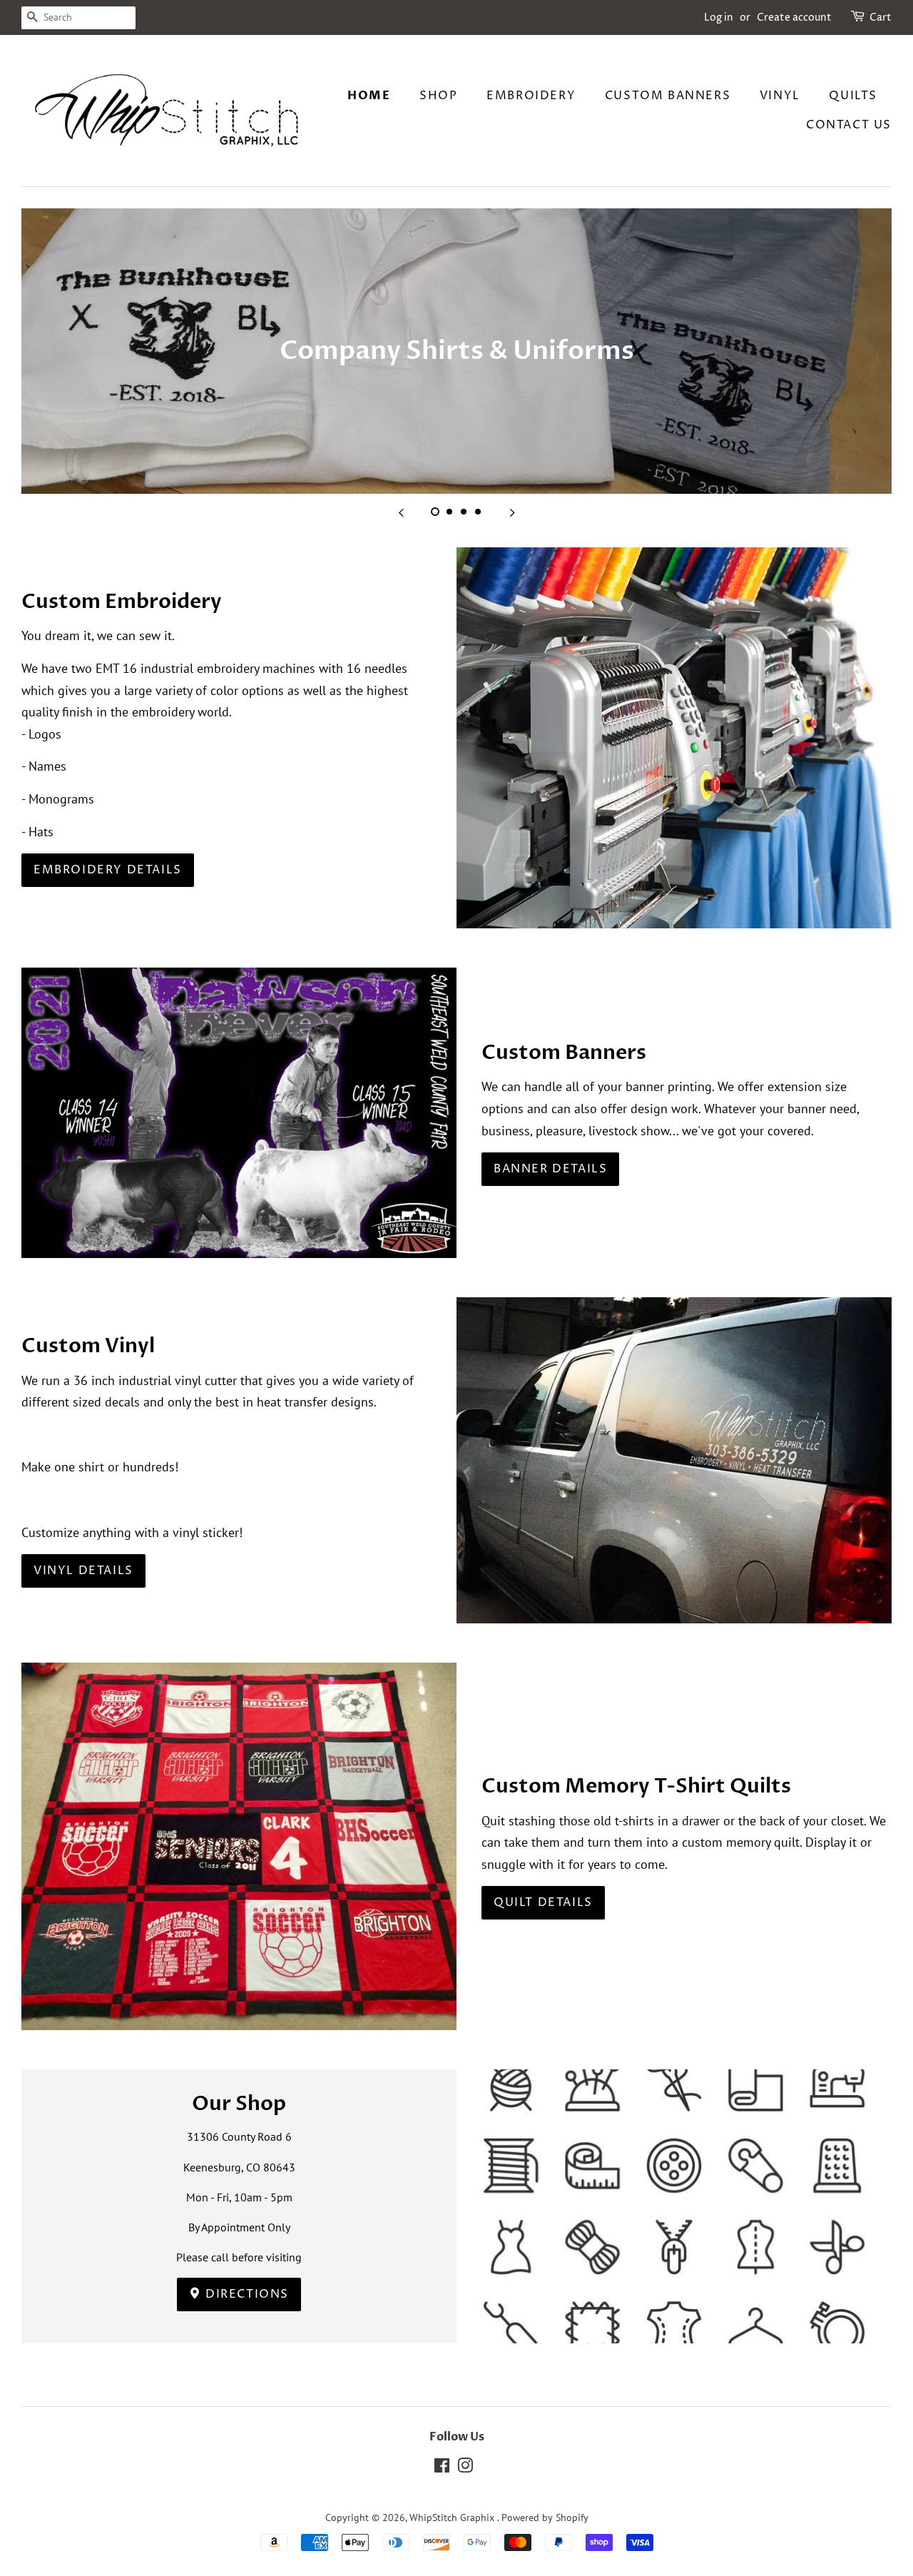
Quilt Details (543, 1902)
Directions (246, 2294)
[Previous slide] (401, 512)
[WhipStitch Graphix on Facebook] (442, 2468)
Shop (438, 96)
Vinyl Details (83, 1571)
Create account (794, 17)
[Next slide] (512, 512)
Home (369, 96)
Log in (719, 17)
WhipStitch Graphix (453, 2517)
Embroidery (531, 96)
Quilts (853, 96)
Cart (881, 17)
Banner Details (550, 1169)
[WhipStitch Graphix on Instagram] (465, 2468)
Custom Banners (668, 96)
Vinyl (780, 96)
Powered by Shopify (545, 2517)
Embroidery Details (108, 870)
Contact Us (849, 125)
